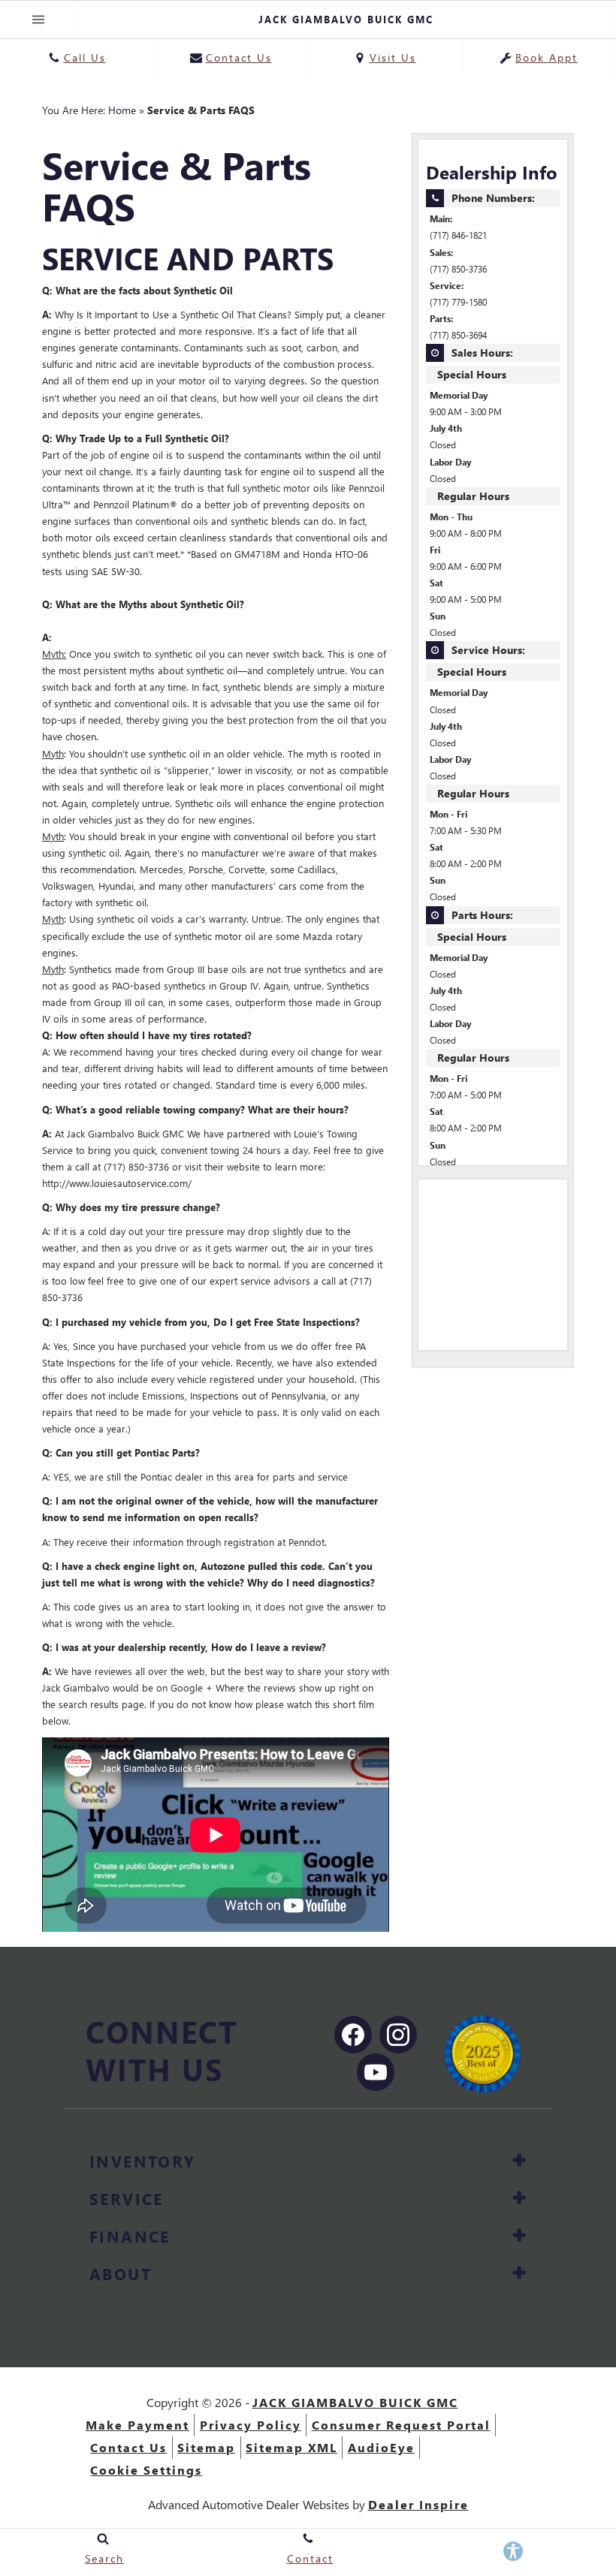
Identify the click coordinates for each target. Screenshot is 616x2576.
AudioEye (381, 2447)
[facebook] (353, 2035)
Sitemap (206, 2447)
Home (122, 110)
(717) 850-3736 (458, 269)
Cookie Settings (146, 2470)
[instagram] (398, 2035)
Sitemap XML (291, 2447)
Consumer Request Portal (401, 2425)
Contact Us (128, 2447)
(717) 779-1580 (458, 302)
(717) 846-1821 (458, 235)
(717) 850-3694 (458, 335)
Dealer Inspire (418, 2504)
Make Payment (137, 2425)
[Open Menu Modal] (39, 20)
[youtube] (376, 2072)
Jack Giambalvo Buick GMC (355, 2402)
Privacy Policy (251, 2425)
